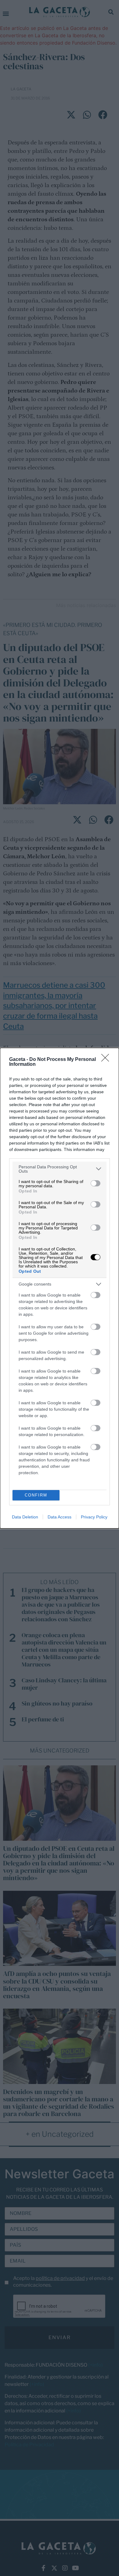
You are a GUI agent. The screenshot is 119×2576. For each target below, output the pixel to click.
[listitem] (60, 1169)
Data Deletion (25, 1517)
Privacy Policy (94, 1517)
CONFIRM (36, 1495)
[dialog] (60, 1288)
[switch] (96, 1183)
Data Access (60, 1517)
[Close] (107, 1060)
